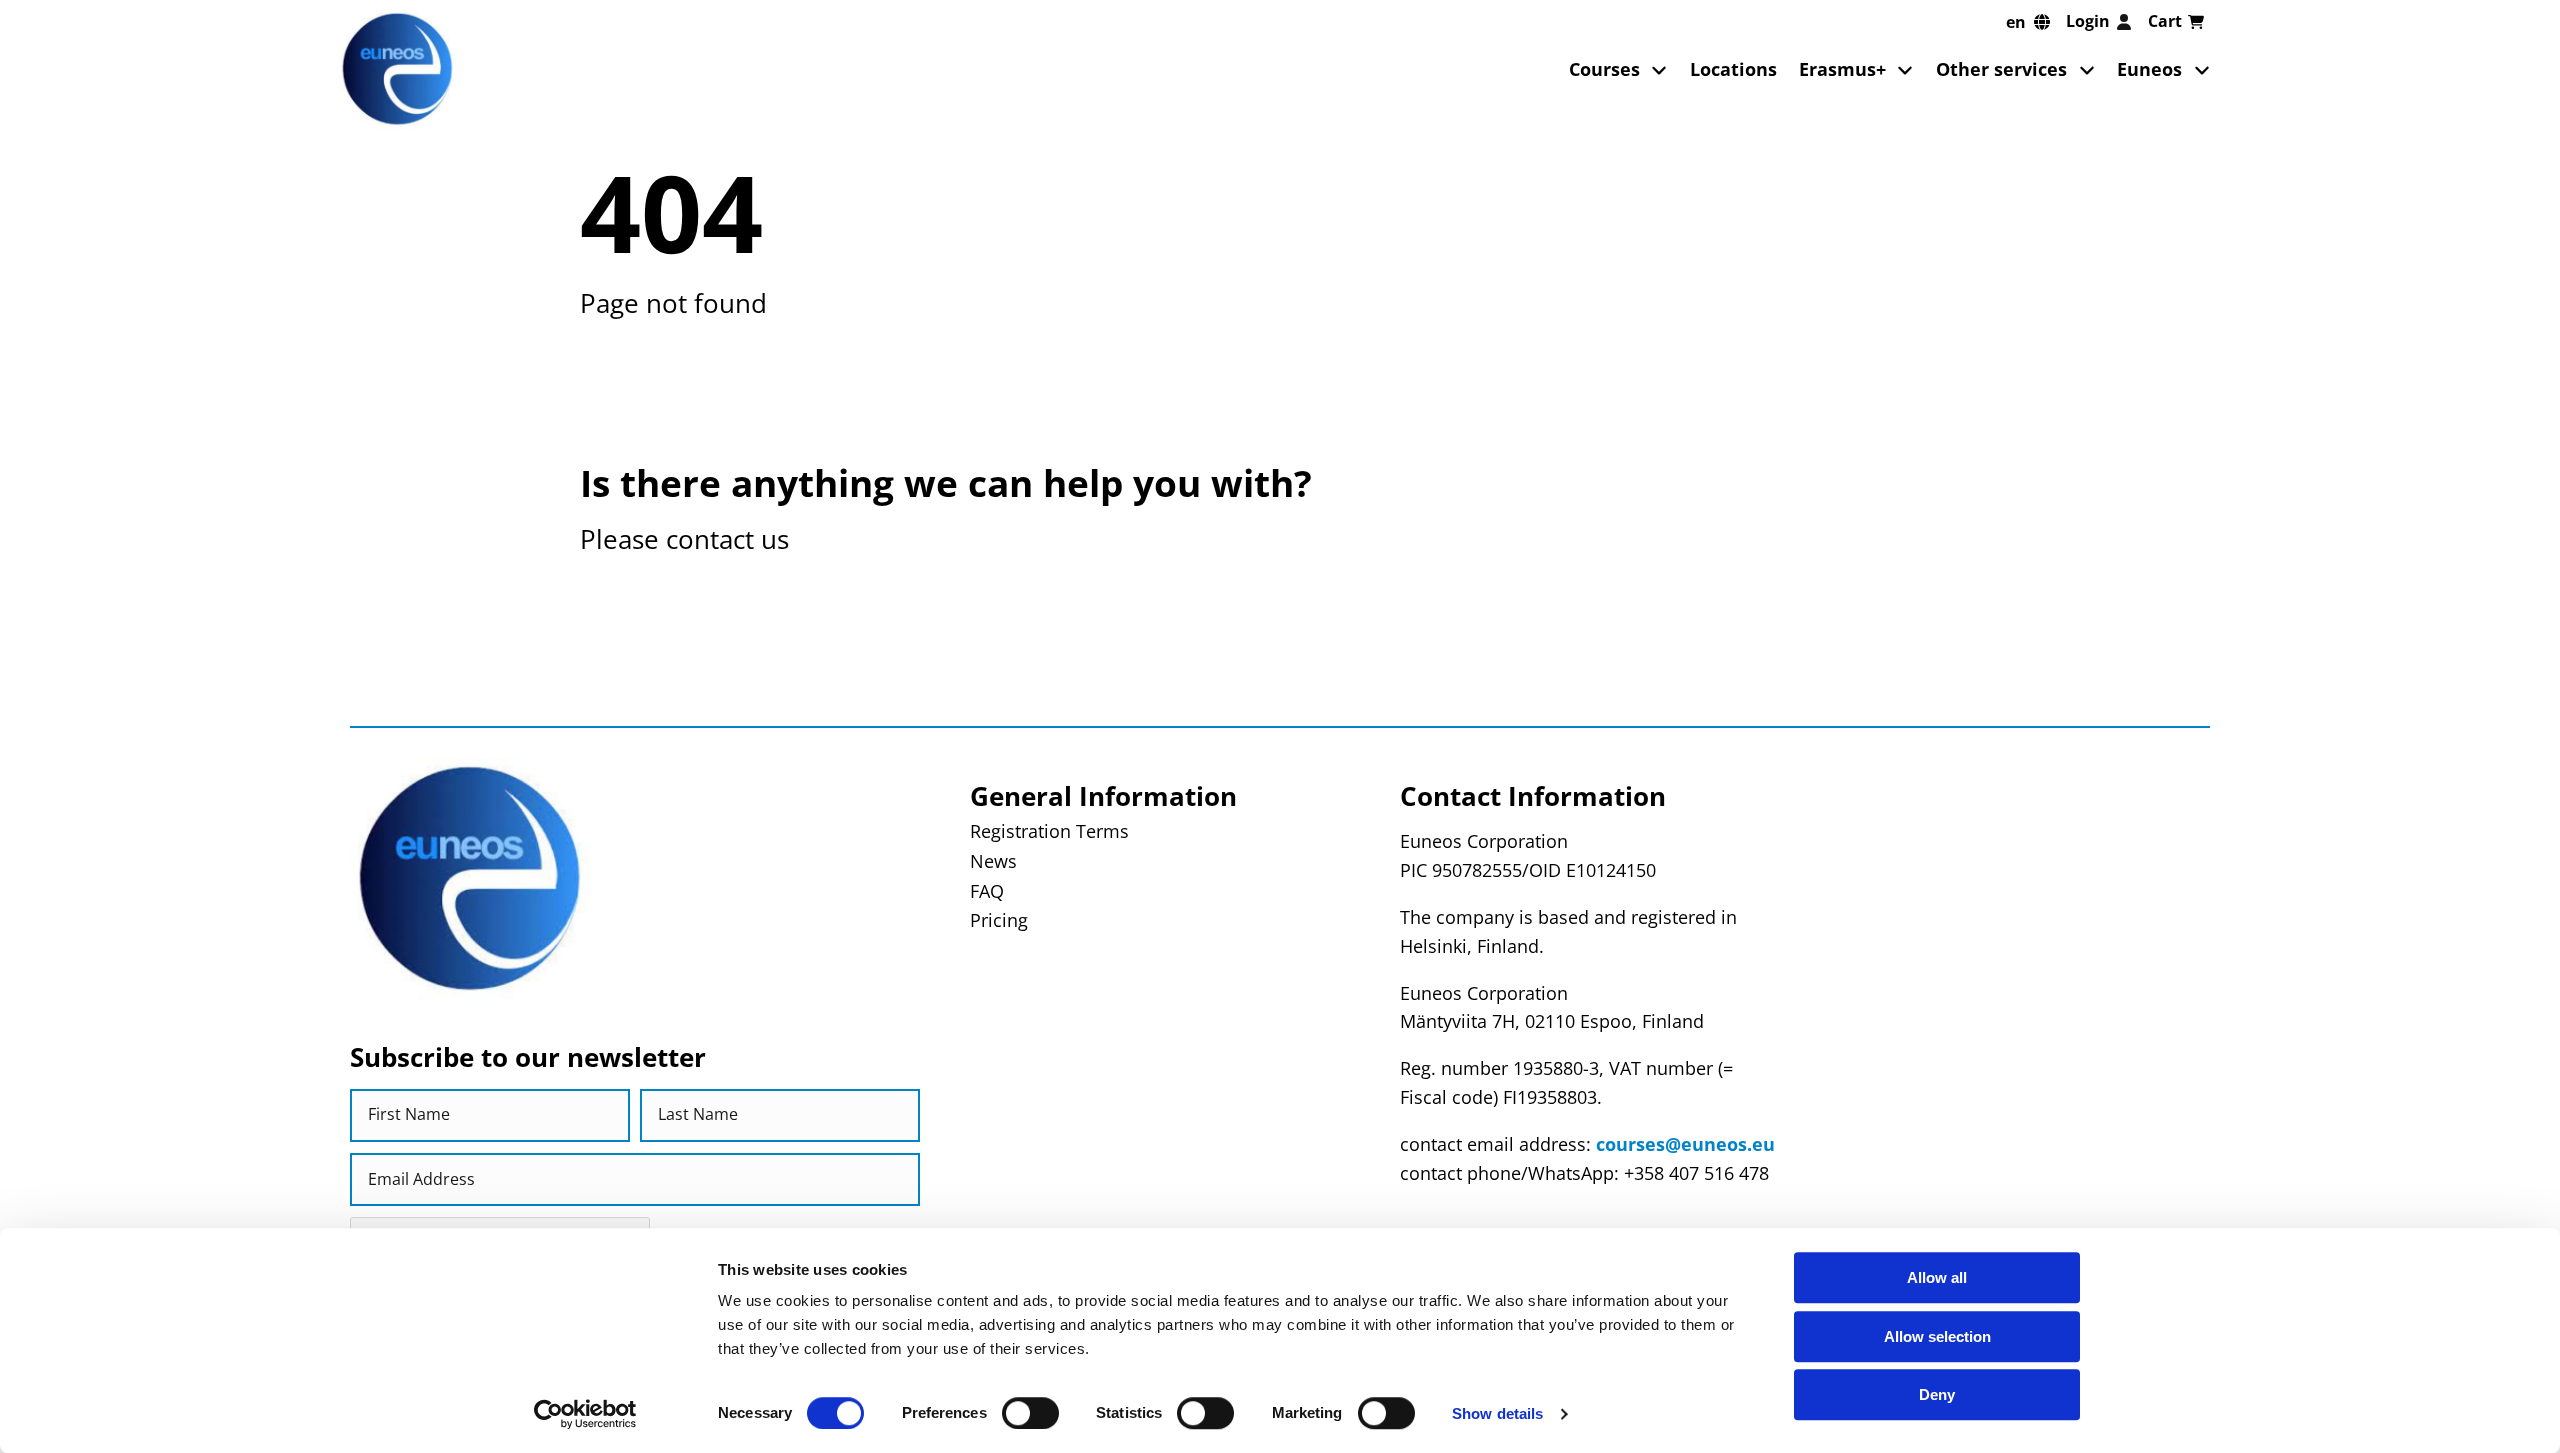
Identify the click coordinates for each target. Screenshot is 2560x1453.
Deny (1937, 1394)
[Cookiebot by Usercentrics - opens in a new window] (585, 1414)
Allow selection (1937, 1336)
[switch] (1030, 1413)
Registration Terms (1049, 831)
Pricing (999, 920)
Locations (1733, 69)
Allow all (1937, 1277)
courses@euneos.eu (1685, 1144)
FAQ (987, 891)
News (993, 861)
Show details (1497, 1413)
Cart (2165, 21)
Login (2088, 21)
